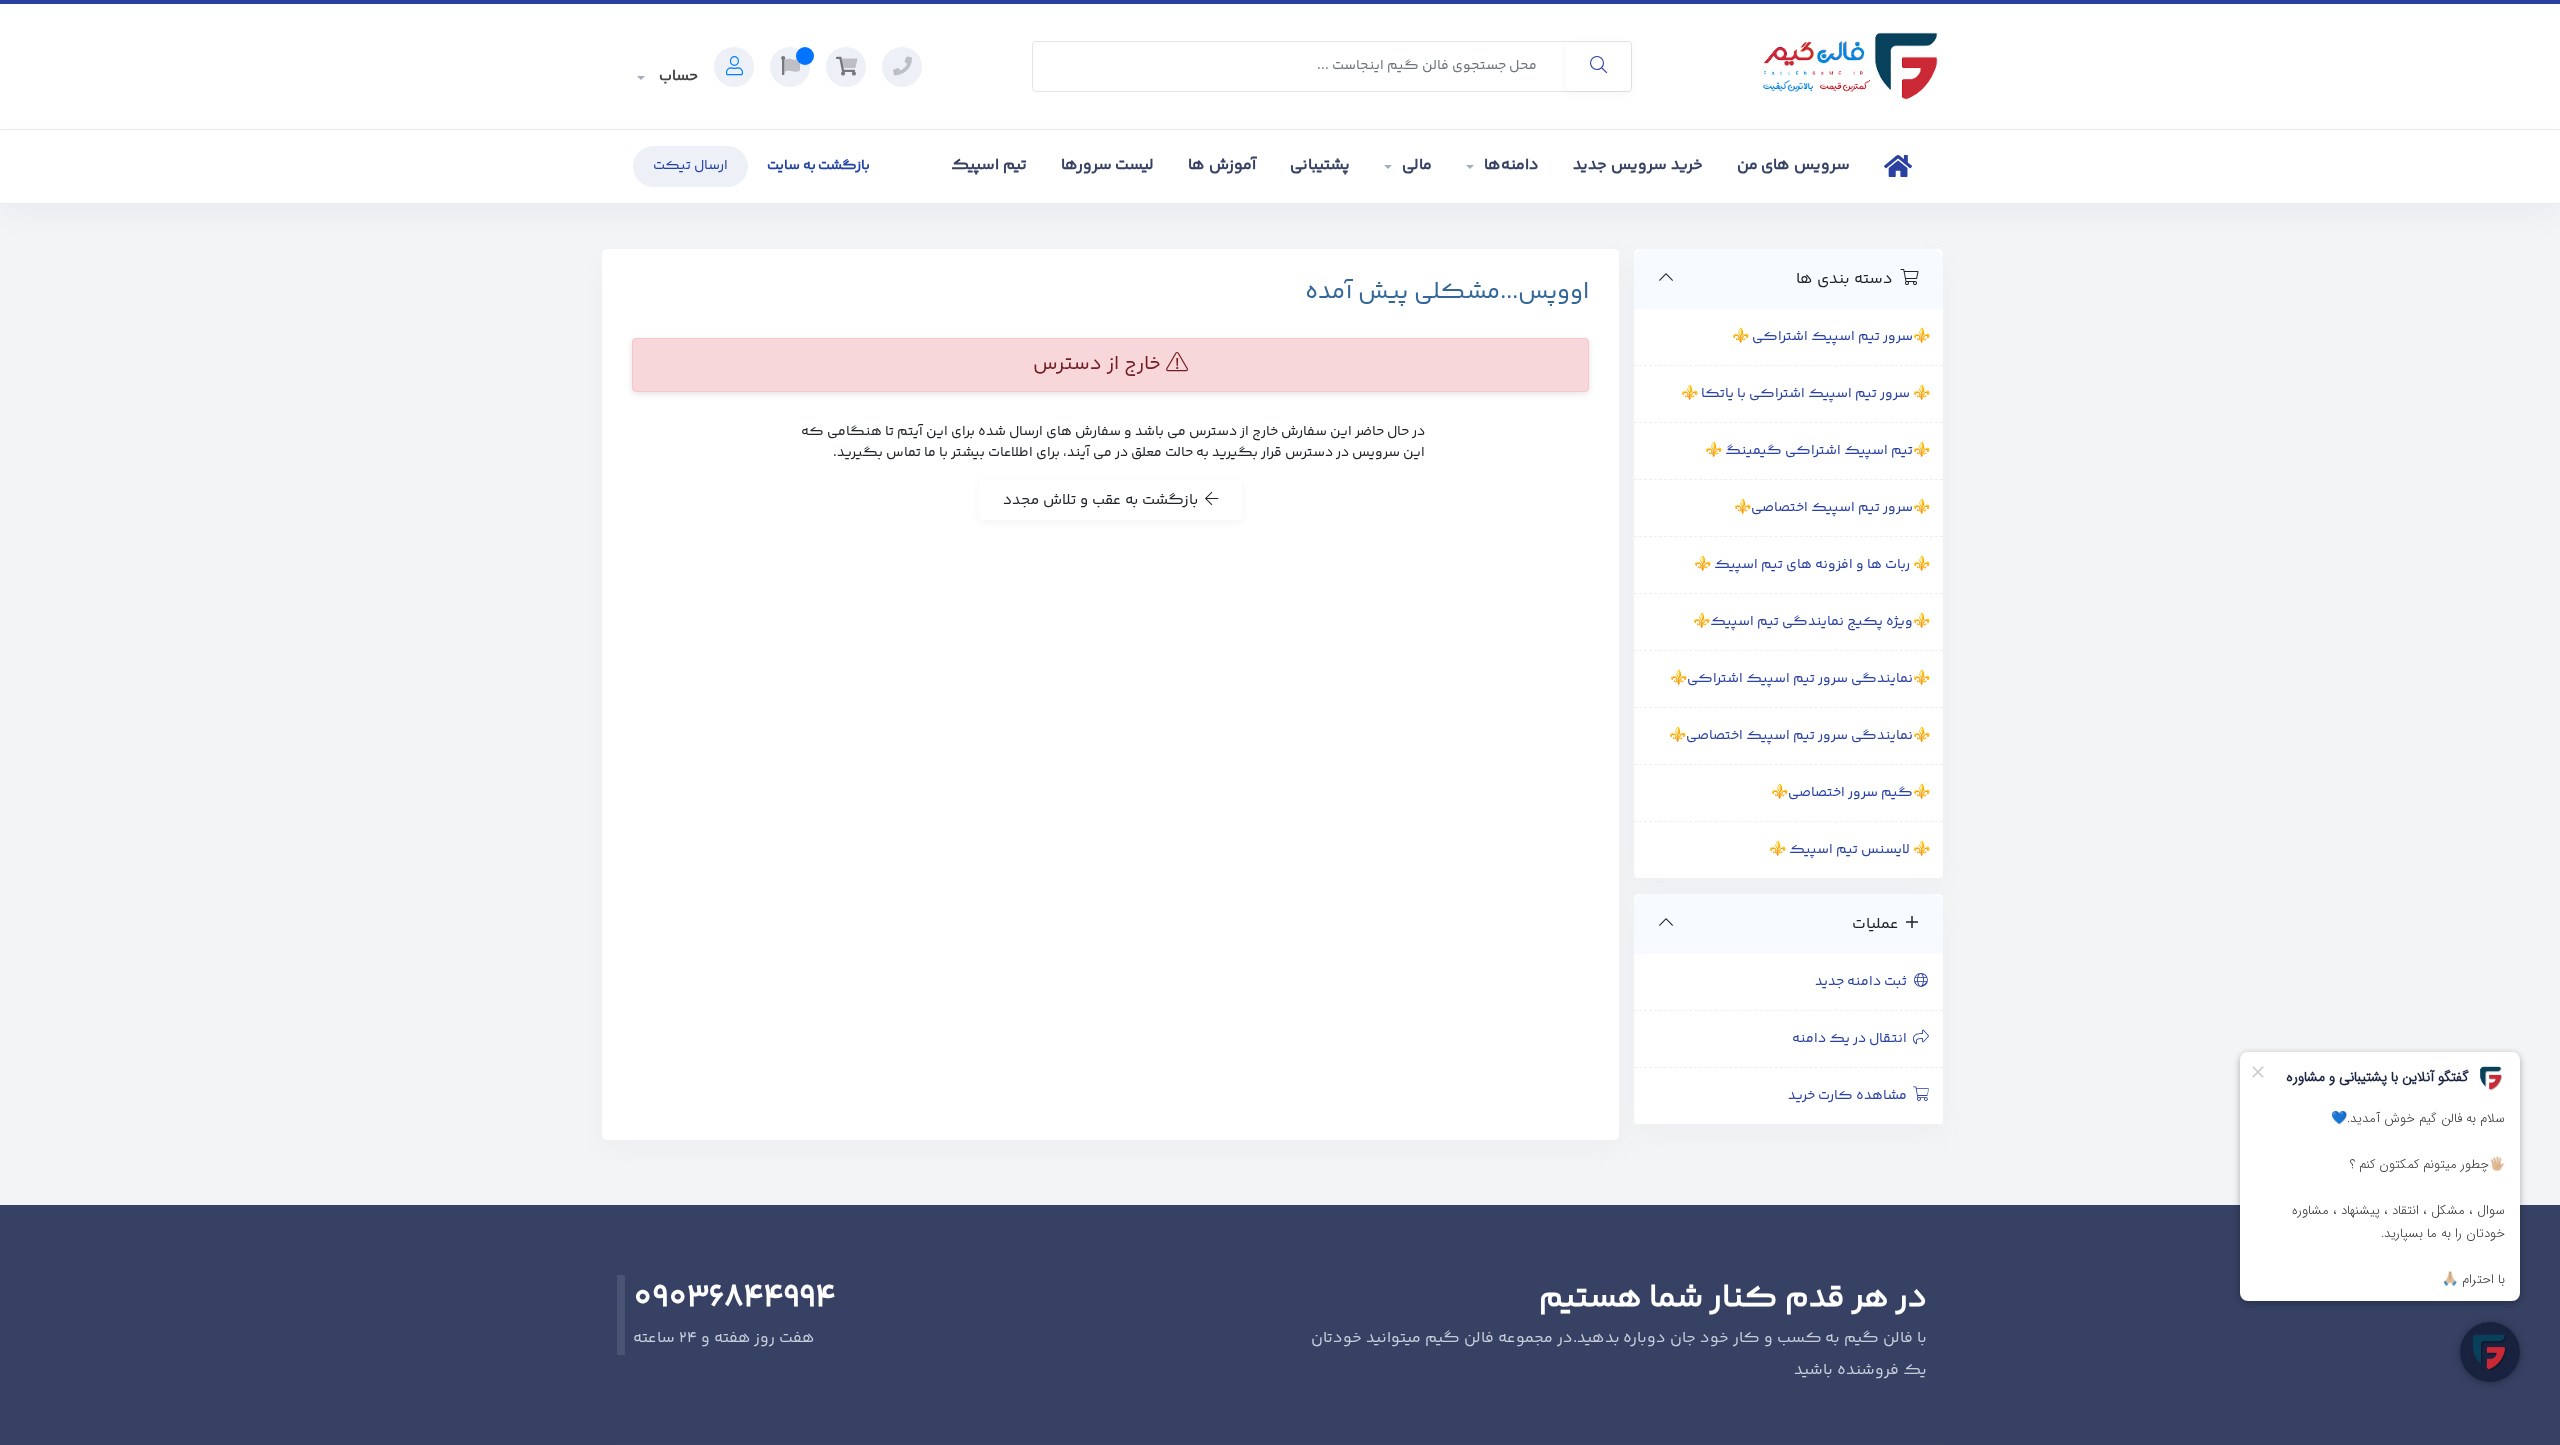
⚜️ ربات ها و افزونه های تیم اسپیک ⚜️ (1812, 565)
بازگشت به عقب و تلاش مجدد (1104, 500)
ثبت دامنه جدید (1864, 982)
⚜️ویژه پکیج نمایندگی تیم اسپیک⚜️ (1811, 622)
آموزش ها (1222, 165)
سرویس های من (1794, 165)
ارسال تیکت (690, 166)
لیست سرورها (1108, 165)
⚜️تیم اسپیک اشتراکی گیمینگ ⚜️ (1817, 451)
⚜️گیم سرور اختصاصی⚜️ (1850, 793)
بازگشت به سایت (819, 166)
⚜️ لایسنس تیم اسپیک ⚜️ (1849, 850)
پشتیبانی (1320, 165)
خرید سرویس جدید (1638, 165)
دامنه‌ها (1511, 165)
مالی (1417, 165)
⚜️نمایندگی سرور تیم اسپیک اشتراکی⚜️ (1800, 679)
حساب (676, 76)
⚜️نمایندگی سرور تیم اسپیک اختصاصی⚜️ (1799, 736)
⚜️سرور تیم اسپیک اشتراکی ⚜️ (1831, 337)
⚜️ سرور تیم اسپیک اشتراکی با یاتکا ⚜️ (1805, 394)
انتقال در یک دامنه (1852, 1039)
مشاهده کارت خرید (1850, 1096)
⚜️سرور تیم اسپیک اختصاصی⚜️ (1832, 508)
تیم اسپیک (989, 165)
